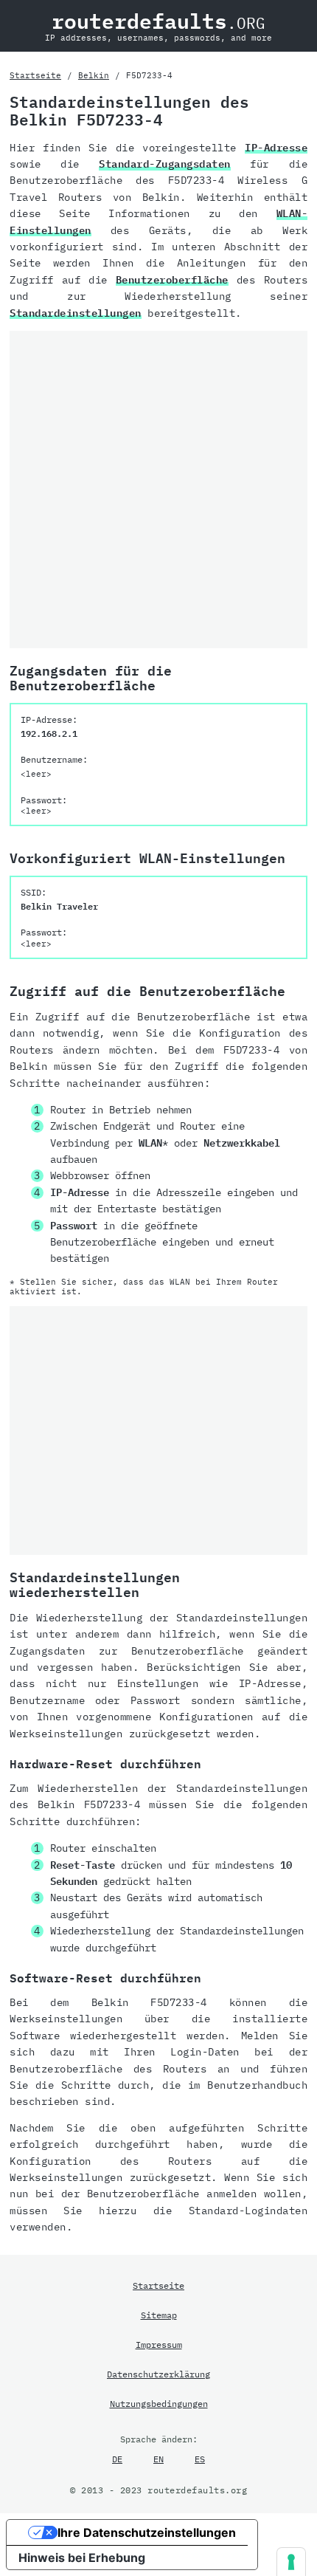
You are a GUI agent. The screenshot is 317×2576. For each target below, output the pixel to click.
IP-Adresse (276, 148)
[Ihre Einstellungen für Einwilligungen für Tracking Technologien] (291, 2562)
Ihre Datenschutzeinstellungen (147, 2532)
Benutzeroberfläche (172, 280)
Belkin (94, 75)
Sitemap (159, 2315)
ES (200, 2459)
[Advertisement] (158, 490)
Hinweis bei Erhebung (82, 2558)
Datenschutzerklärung (158, 2374)
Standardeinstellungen (76, 313)
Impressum (159, 2344)
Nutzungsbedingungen (159, 2403)
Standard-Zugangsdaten (165, 164)
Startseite (35, 75)
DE (117, 2459)
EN (158, 2459)
